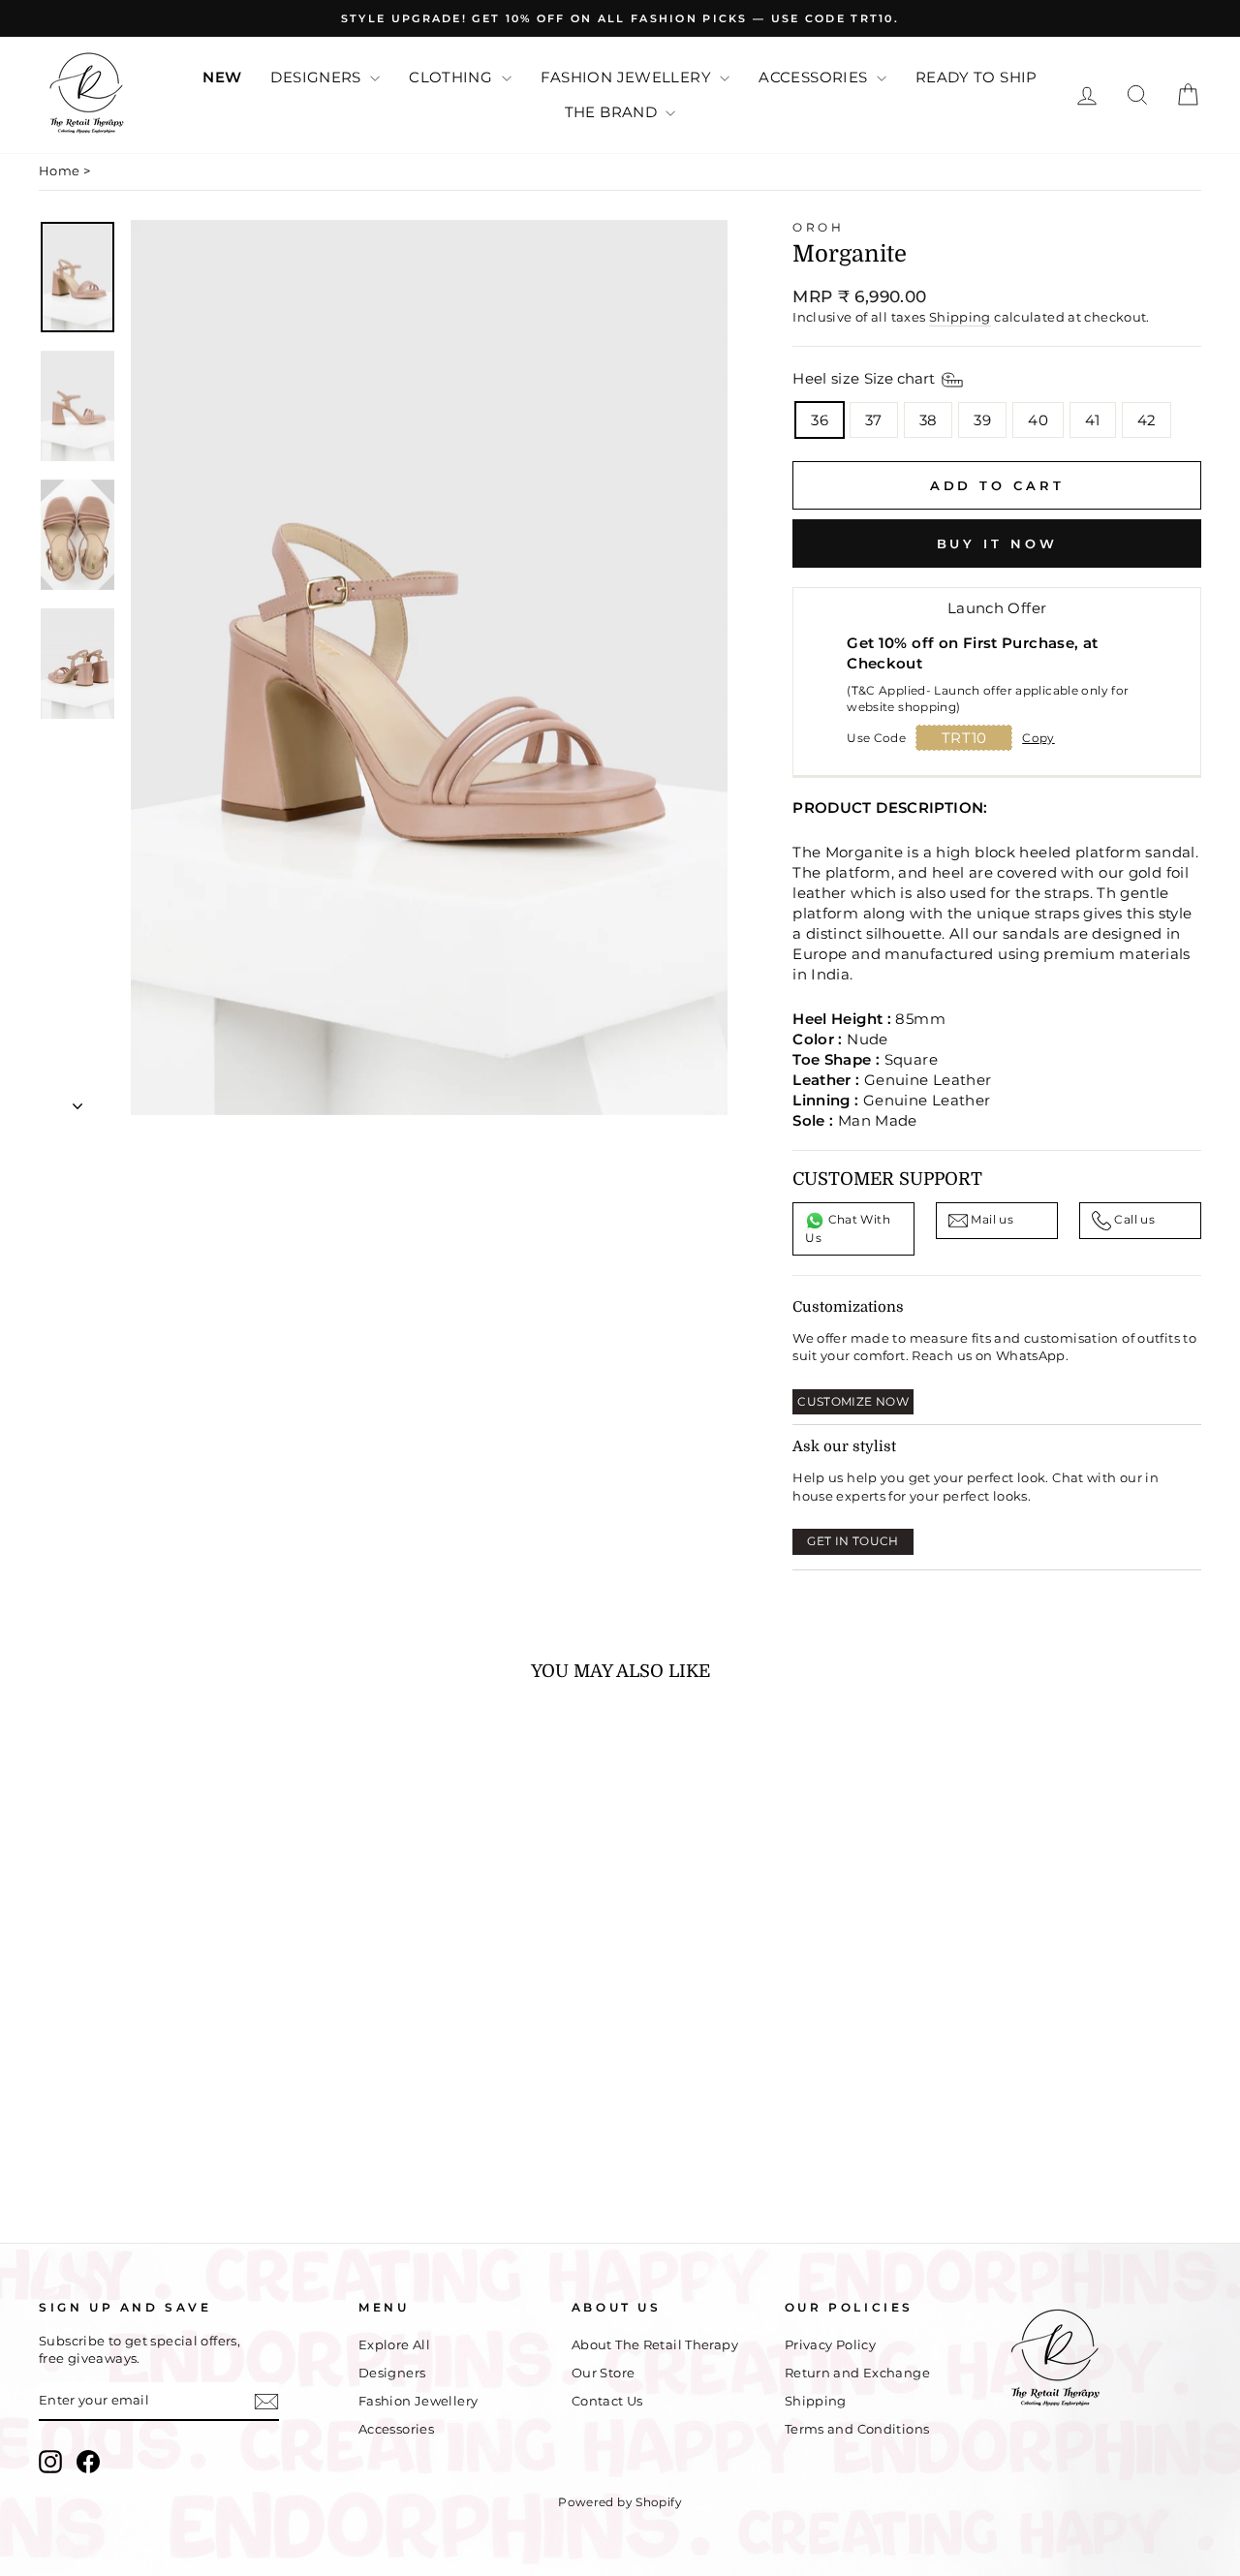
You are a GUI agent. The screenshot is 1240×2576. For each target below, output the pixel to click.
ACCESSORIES (815, 77)
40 (1038, 420)
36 (820, 420)
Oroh (818, 227)
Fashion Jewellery (418, 2401)
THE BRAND (613, 112)
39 (982, 420)
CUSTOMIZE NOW (853, 1401)
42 (1147, 420)
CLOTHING (452, 77)
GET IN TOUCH (853, 1541)
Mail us (991, 1220)
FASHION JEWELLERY (628, 77)
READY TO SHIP (976, 77)
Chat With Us (848, 1229)
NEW (222, 77)
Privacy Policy (830, 2345)
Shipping (960, 317)
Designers (392, 2373)
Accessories (396, 2429)
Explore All (394, 2345)
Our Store (603, 2373)
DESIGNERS (318, 77)
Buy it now (997, 543)
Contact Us (607, 2401)
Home (60, 171)
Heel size (866, 378)
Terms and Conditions (857, 2429)
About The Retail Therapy (655, 2345)
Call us (1133, 1220)
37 (874, 420)
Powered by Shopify (620, 2502)
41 (1093, 420)
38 (929, 420)
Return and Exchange (857, 2373)
